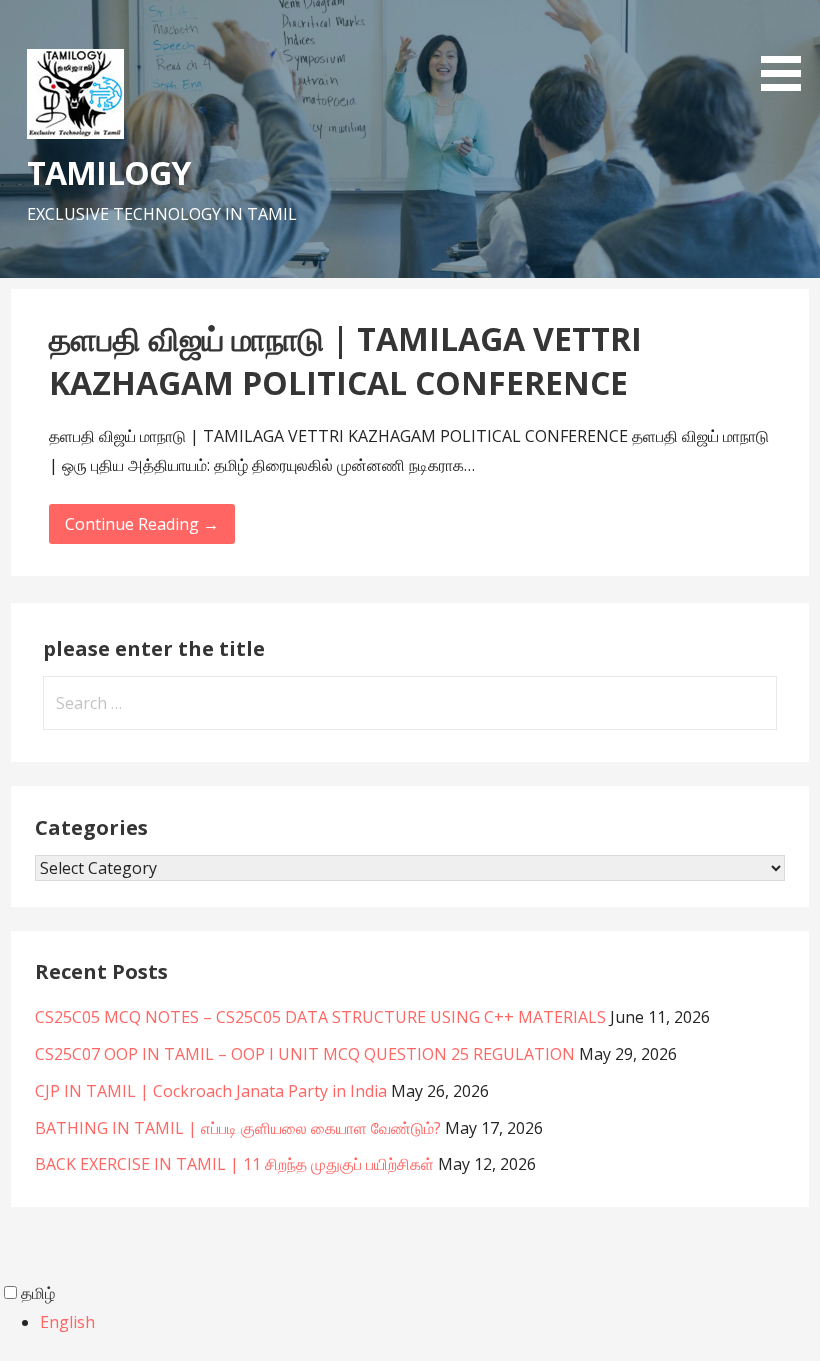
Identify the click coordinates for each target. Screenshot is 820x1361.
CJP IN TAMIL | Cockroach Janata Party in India (211, 1091)
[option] (430, 1322)
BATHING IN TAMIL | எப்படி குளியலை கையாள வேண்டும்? (238, 1128)
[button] (788, 49)
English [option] (67, 1322)
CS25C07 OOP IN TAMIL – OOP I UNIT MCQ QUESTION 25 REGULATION (305, 1054)
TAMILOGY (108, 172)
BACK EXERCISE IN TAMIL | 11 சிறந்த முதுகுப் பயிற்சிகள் (234, 1164)
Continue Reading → (142, 524)
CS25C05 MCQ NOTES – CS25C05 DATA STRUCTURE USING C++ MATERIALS (320, 1017)
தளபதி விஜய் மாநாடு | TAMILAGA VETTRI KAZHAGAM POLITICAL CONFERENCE (345, 361)
